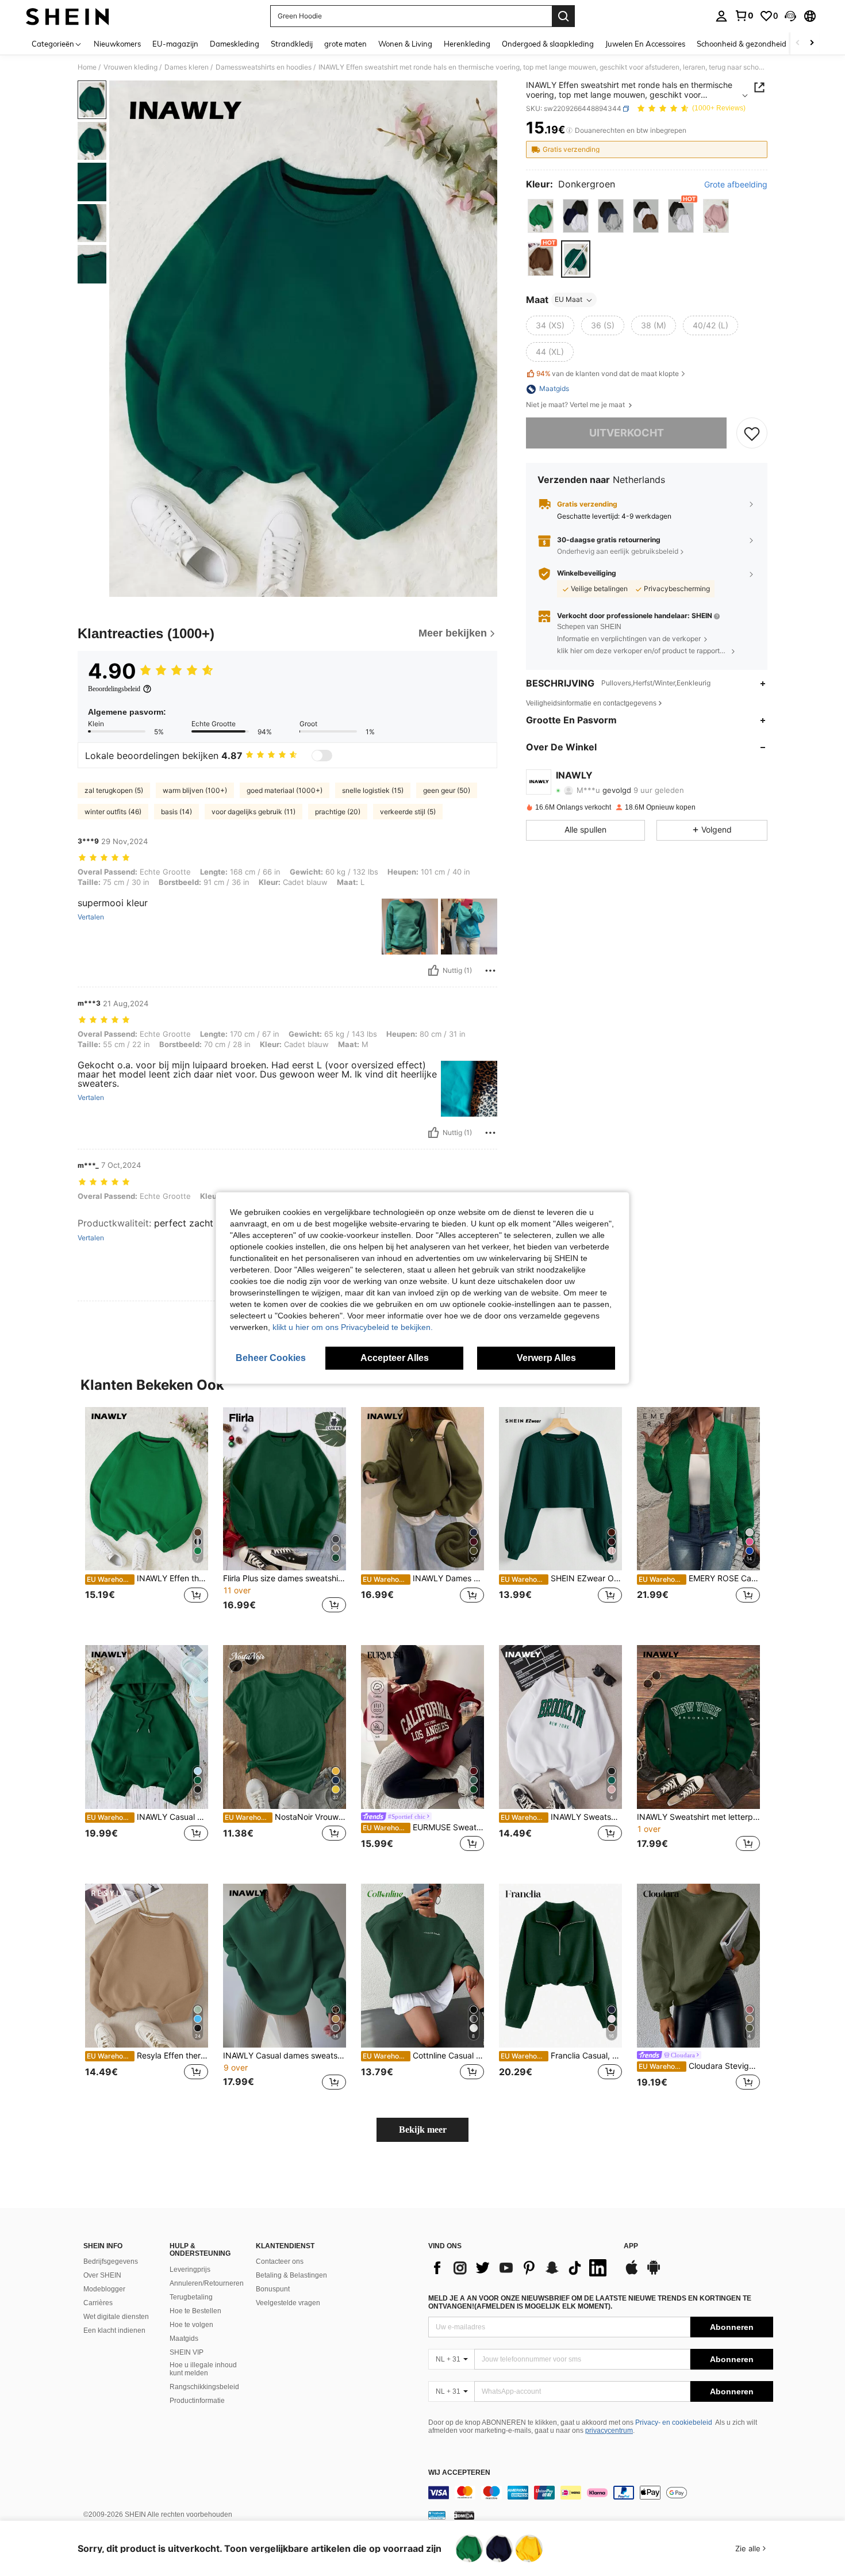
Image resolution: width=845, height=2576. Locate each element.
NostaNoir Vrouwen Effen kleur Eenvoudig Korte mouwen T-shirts (285, 1817)
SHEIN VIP (187, 2352)
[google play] (654, 2273)
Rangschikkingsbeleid (204, 2387)
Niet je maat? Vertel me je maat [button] (576, 405)
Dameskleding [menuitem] (235, 44)
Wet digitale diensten (116, 2317)
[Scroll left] (798, 43)
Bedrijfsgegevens (111, 2261)
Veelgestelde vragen (288, 2303)
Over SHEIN (102, 2275)
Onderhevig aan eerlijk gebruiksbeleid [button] (618, 551)
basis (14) (176, 812)
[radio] (541, 216)
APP (631, 2246)
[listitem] (147, 1517)
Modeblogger (104, 2289)
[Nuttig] (433, 971)
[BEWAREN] (752, 433)
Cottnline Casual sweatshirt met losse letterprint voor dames (423, 2056)
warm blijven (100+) (195, 790)
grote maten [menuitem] (345, 44)
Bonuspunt (273, 2289)
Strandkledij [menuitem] (292, 44)
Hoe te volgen (191, 2325)
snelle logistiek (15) (373, 790)
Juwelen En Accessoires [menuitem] (645, 44)
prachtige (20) (338, 812)
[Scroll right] (812, 43)
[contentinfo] (601, 2493)
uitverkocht (627, 433)
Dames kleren (187, 67)
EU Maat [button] (569, 300)
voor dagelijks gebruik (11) (253, 812)
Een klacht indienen (114, 2330)
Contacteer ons (280, 2261)
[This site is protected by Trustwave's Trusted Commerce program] (437, 2515)
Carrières (98, 2303)
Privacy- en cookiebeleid (674, 2422)
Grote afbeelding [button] (736, 185)
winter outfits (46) (113, 812)
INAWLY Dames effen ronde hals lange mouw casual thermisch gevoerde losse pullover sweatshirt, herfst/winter (423, 1578)
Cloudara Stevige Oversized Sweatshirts (699, 2066)
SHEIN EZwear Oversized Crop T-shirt (561, 1578)
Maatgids (184, 2339)
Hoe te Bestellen (195, 2311)
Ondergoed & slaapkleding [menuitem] (548, 44)
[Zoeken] (563, 16)
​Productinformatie (197, 2401)
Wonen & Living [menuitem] (405, 44)
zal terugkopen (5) (114, 790)
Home (87, 67)
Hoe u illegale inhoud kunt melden (203, 2369)
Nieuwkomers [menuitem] (117, 44)
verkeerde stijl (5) (408, 812)
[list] (520, 2268)
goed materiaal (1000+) (285, 790)
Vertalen (91, 917)
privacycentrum (609, 2431)
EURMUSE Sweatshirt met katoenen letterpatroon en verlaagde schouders (423, 1827)
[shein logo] (68, 16)
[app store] (632, 2273)
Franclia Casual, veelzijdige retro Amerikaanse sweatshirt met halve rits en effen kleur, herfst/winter (561, 2056)
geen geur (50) (447, 790)
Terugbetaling (191, 2297)
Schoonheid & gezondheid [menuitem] (742, 44)
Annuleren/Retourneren (207, 2283)
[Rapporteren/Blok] (490, 971)
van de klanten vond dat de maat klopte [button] (608, 373)
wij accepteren (459, 2473)
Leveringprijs (190, 2270)
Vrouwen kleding (130, 67)
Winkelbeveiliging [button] (587, 573)
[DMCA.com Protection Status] (464, 2515)
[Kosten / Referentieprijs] (569, 131)
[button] (790, 16)
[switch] (322, 756)
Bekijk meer (423, 2130)
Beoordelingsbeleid (114, 689)
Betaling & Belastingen (291, 2275)
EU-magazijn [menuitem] (175, 44)
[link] (744, 16)
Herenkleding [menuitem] (467, 44)
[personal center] (721, 16)
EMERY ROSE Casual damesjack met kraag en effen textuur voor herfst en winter (699, 1578)
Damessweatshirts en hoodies (264, 67)
